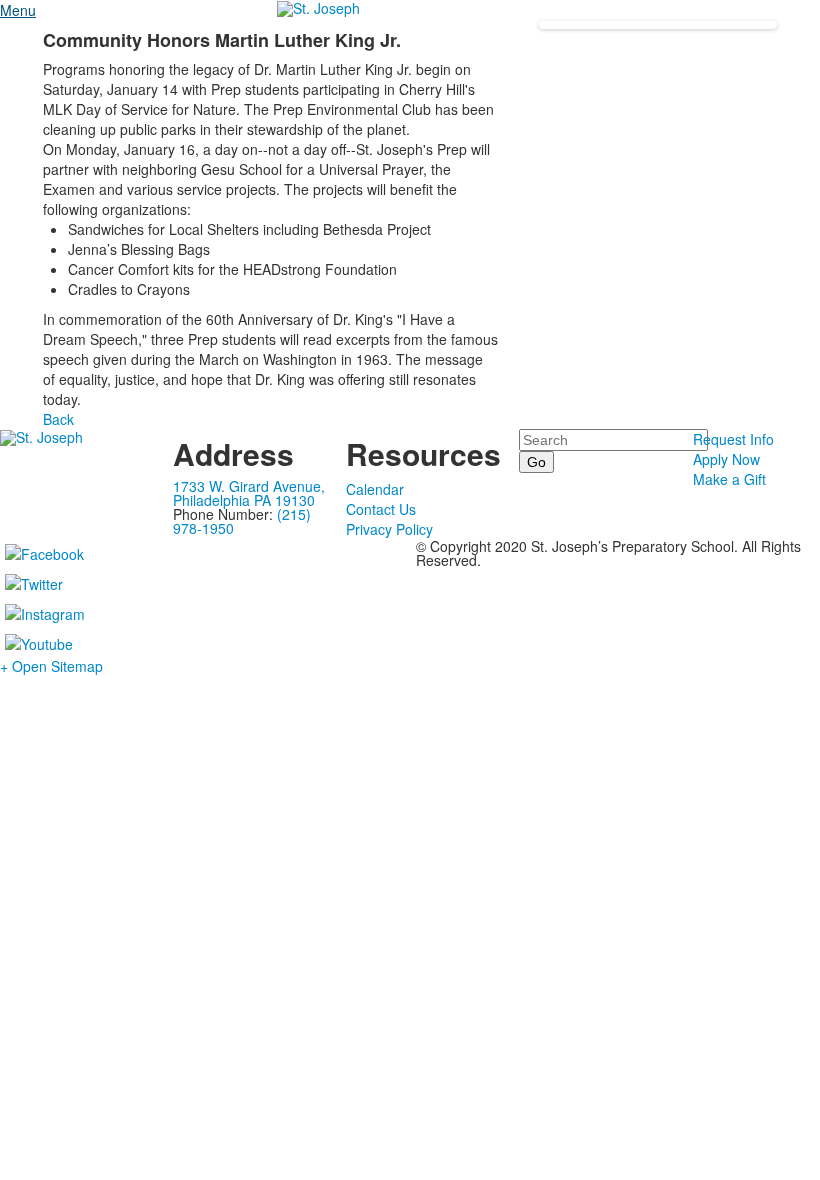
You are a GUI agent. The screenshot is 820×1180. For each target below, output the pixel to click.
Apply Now (726, 459)
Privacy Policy (389, 529)
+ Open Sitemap (51, 666)
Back (58, 419)
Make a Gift (729, 479)
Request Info (733, 439)
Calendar (375, 489)
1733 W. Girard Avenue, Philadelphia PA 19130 (249, 493)
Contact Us (381, 509)
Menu (18, 10)
